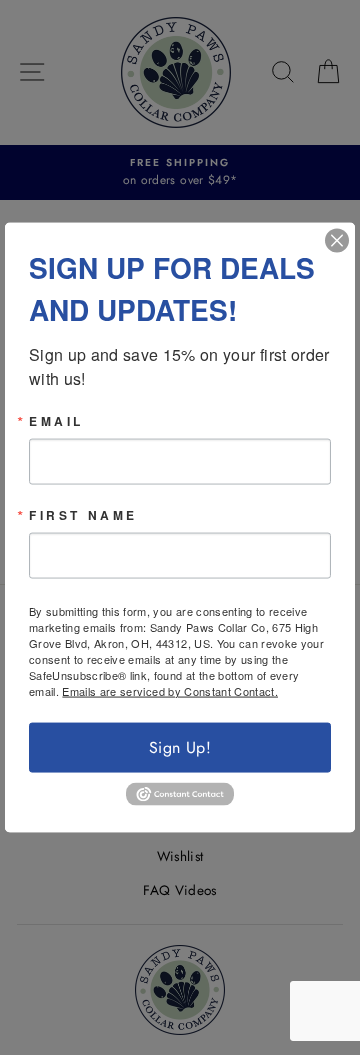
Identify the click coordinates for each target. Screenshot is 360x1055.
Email (56, 420)
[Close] (337, 240)
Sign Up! (180, 746)
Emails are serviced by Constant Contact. (170, 690)
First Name (83, 514)
